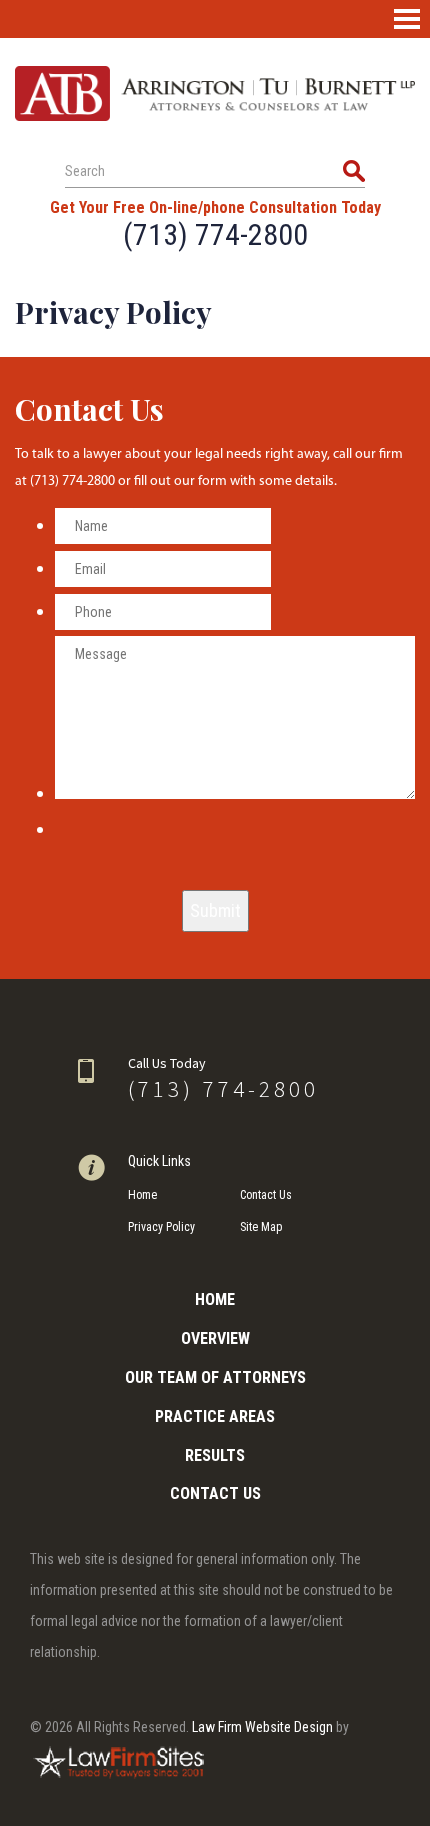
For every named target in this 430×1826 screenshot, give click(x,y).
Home (142, 1195)
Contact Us (266, 1195)
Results (215, 1455)
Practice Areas (215, 1416)
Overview (215, 1338)
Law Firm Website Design (262, 1727)
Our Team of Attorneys (215, 1377)
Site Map (261, 1227)
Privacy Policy (161, 1227)
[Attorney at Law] (215, 93)
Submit (215, 910)
